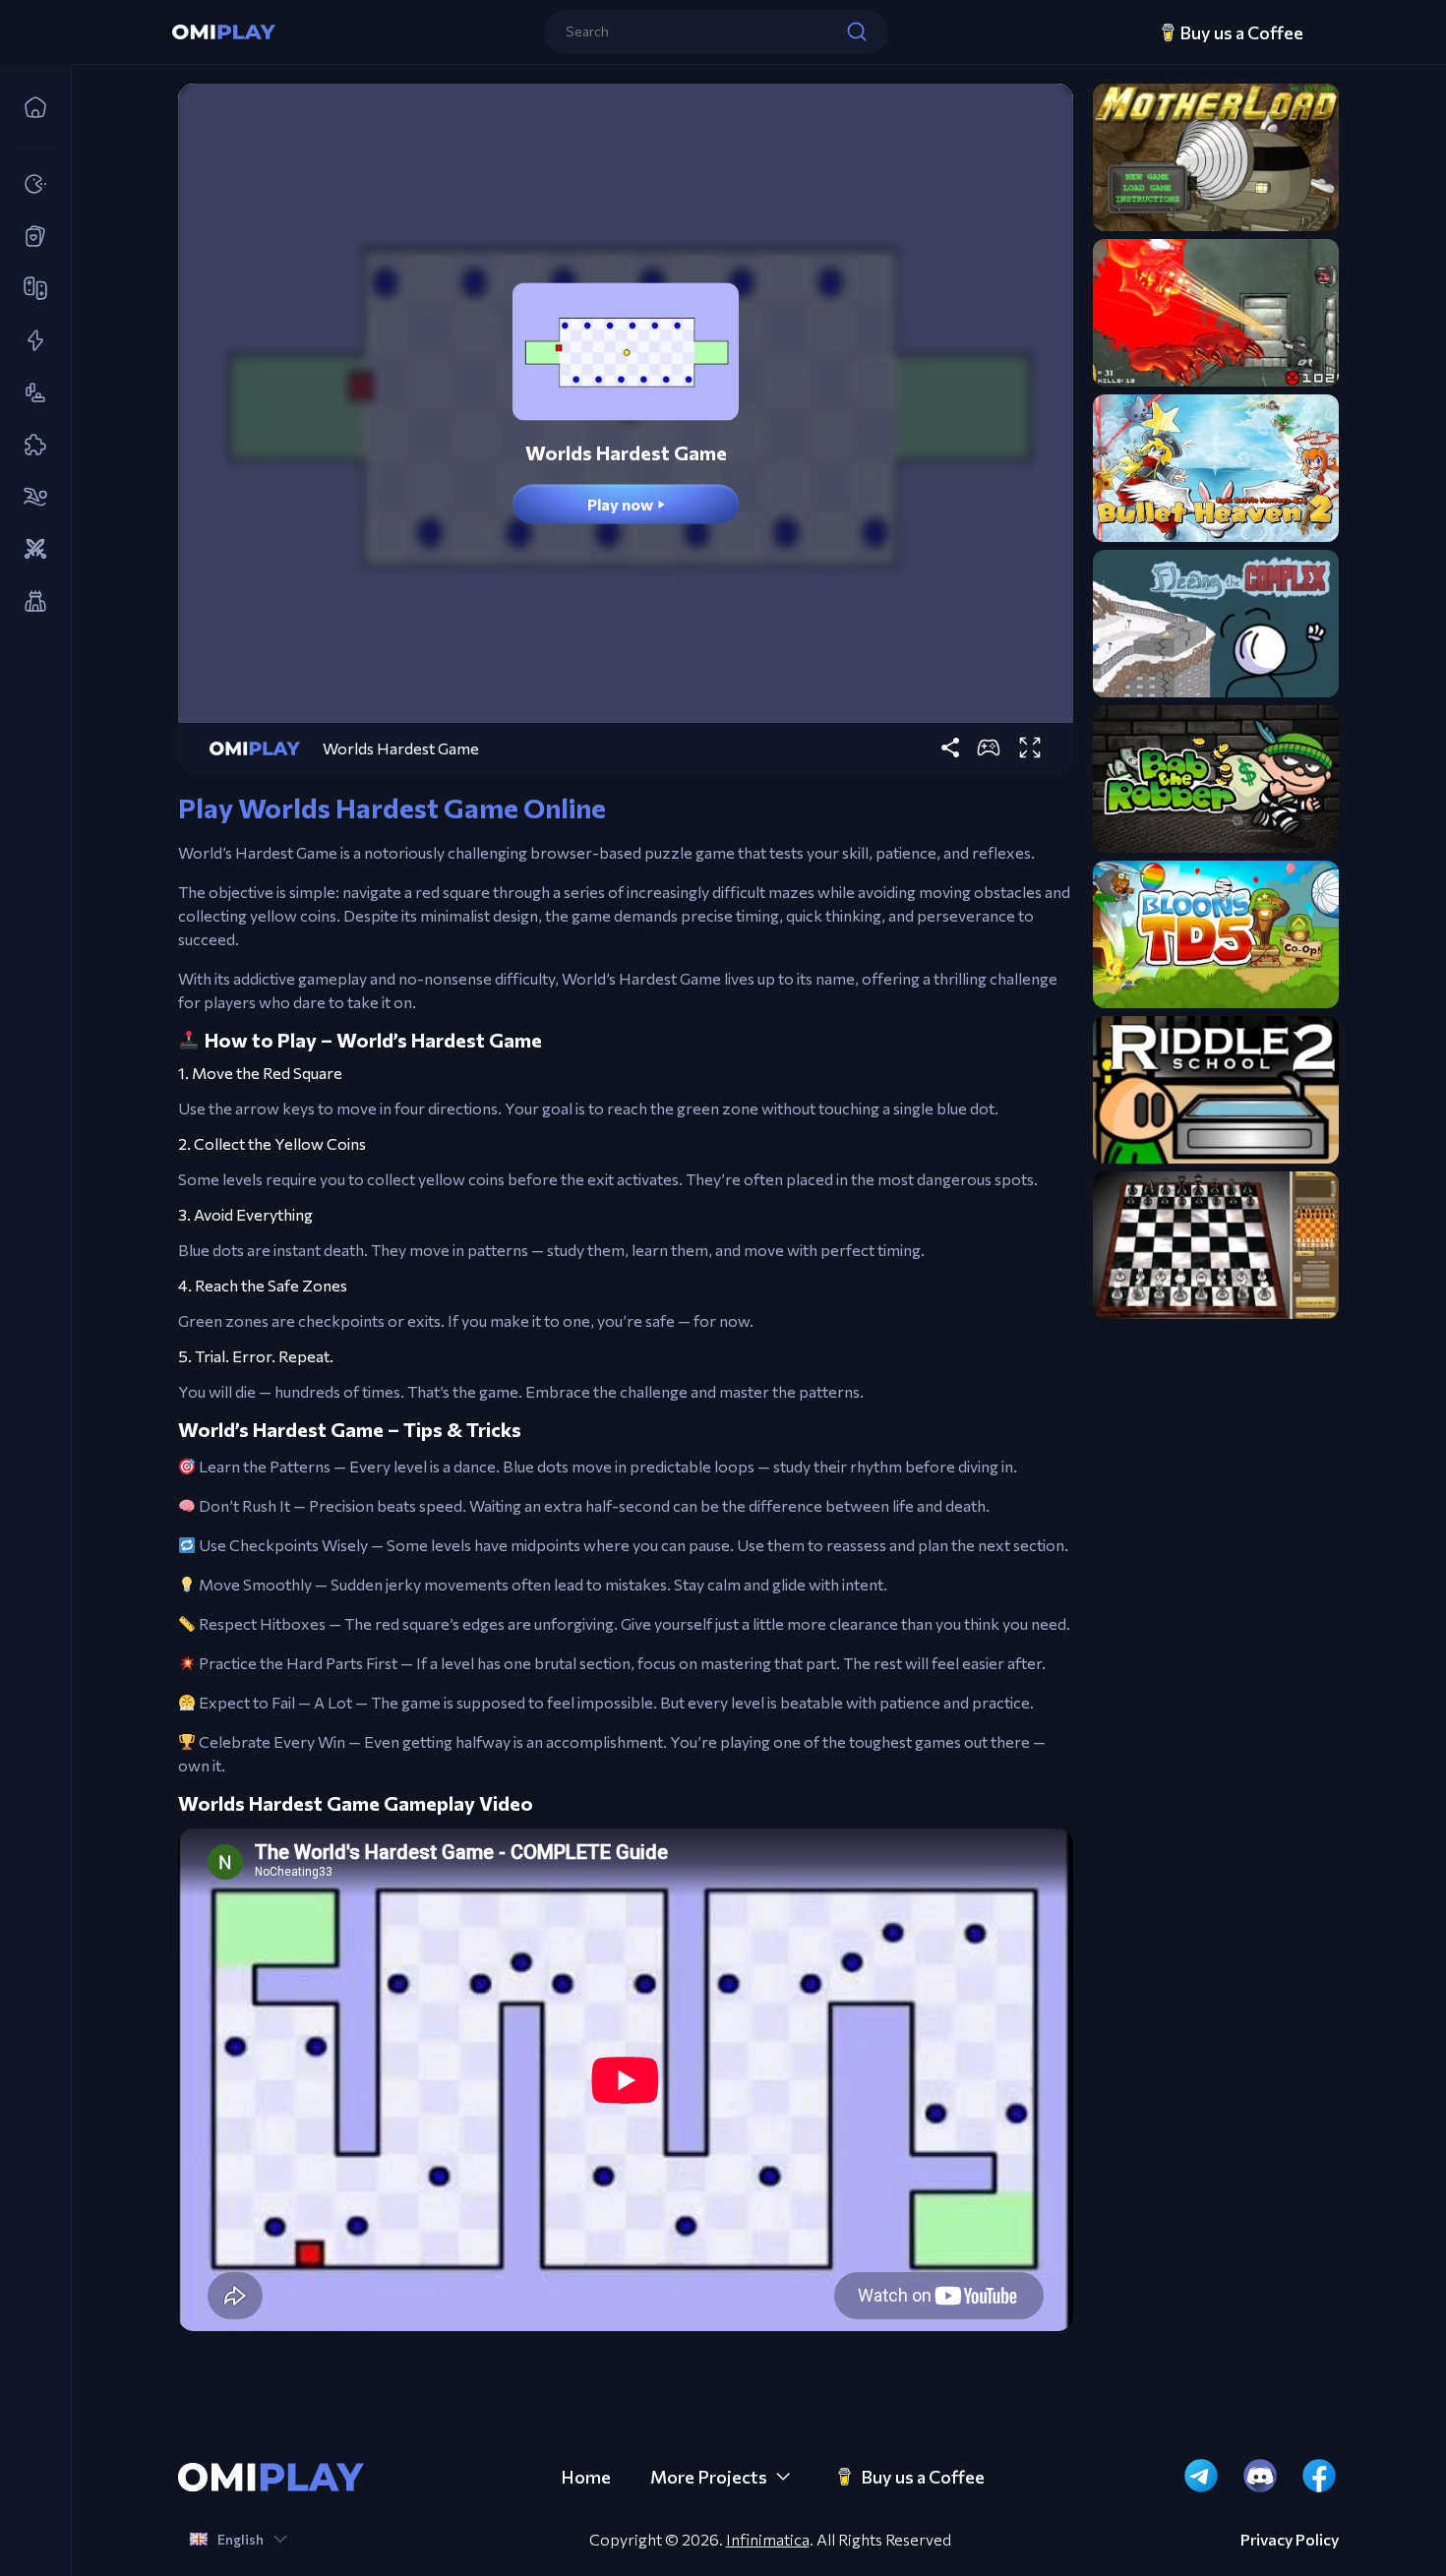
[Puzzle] (30, 446)
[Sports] (30, 498)
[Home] (30, 108)
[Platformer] (30, 393)
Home (586, 2477)
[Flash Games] (30, 341)
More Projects (709, 2477)
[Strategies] (30, 550)
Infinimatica (768, 2539)
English (241, 2539)
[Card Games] (30, 237)
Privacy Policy (1290, 2540)
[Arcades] (30, 185)
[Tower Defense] (30, 602)
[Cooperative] (30, 289)
